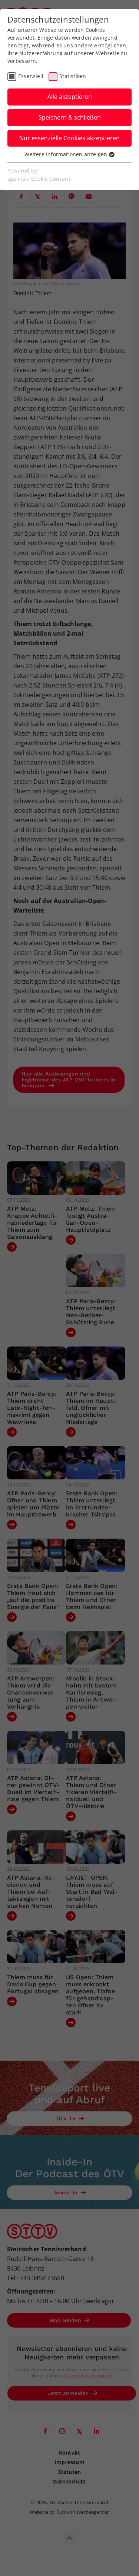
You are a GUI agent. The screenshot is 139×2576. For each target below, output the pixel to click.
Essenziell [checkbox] (31, 76)
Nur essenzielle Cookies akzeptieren (69, 138)
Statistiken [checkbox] (73, 76)
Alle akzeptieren (70, 97)
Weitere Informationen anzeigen (67, 154)
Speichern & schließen (70, 117)
